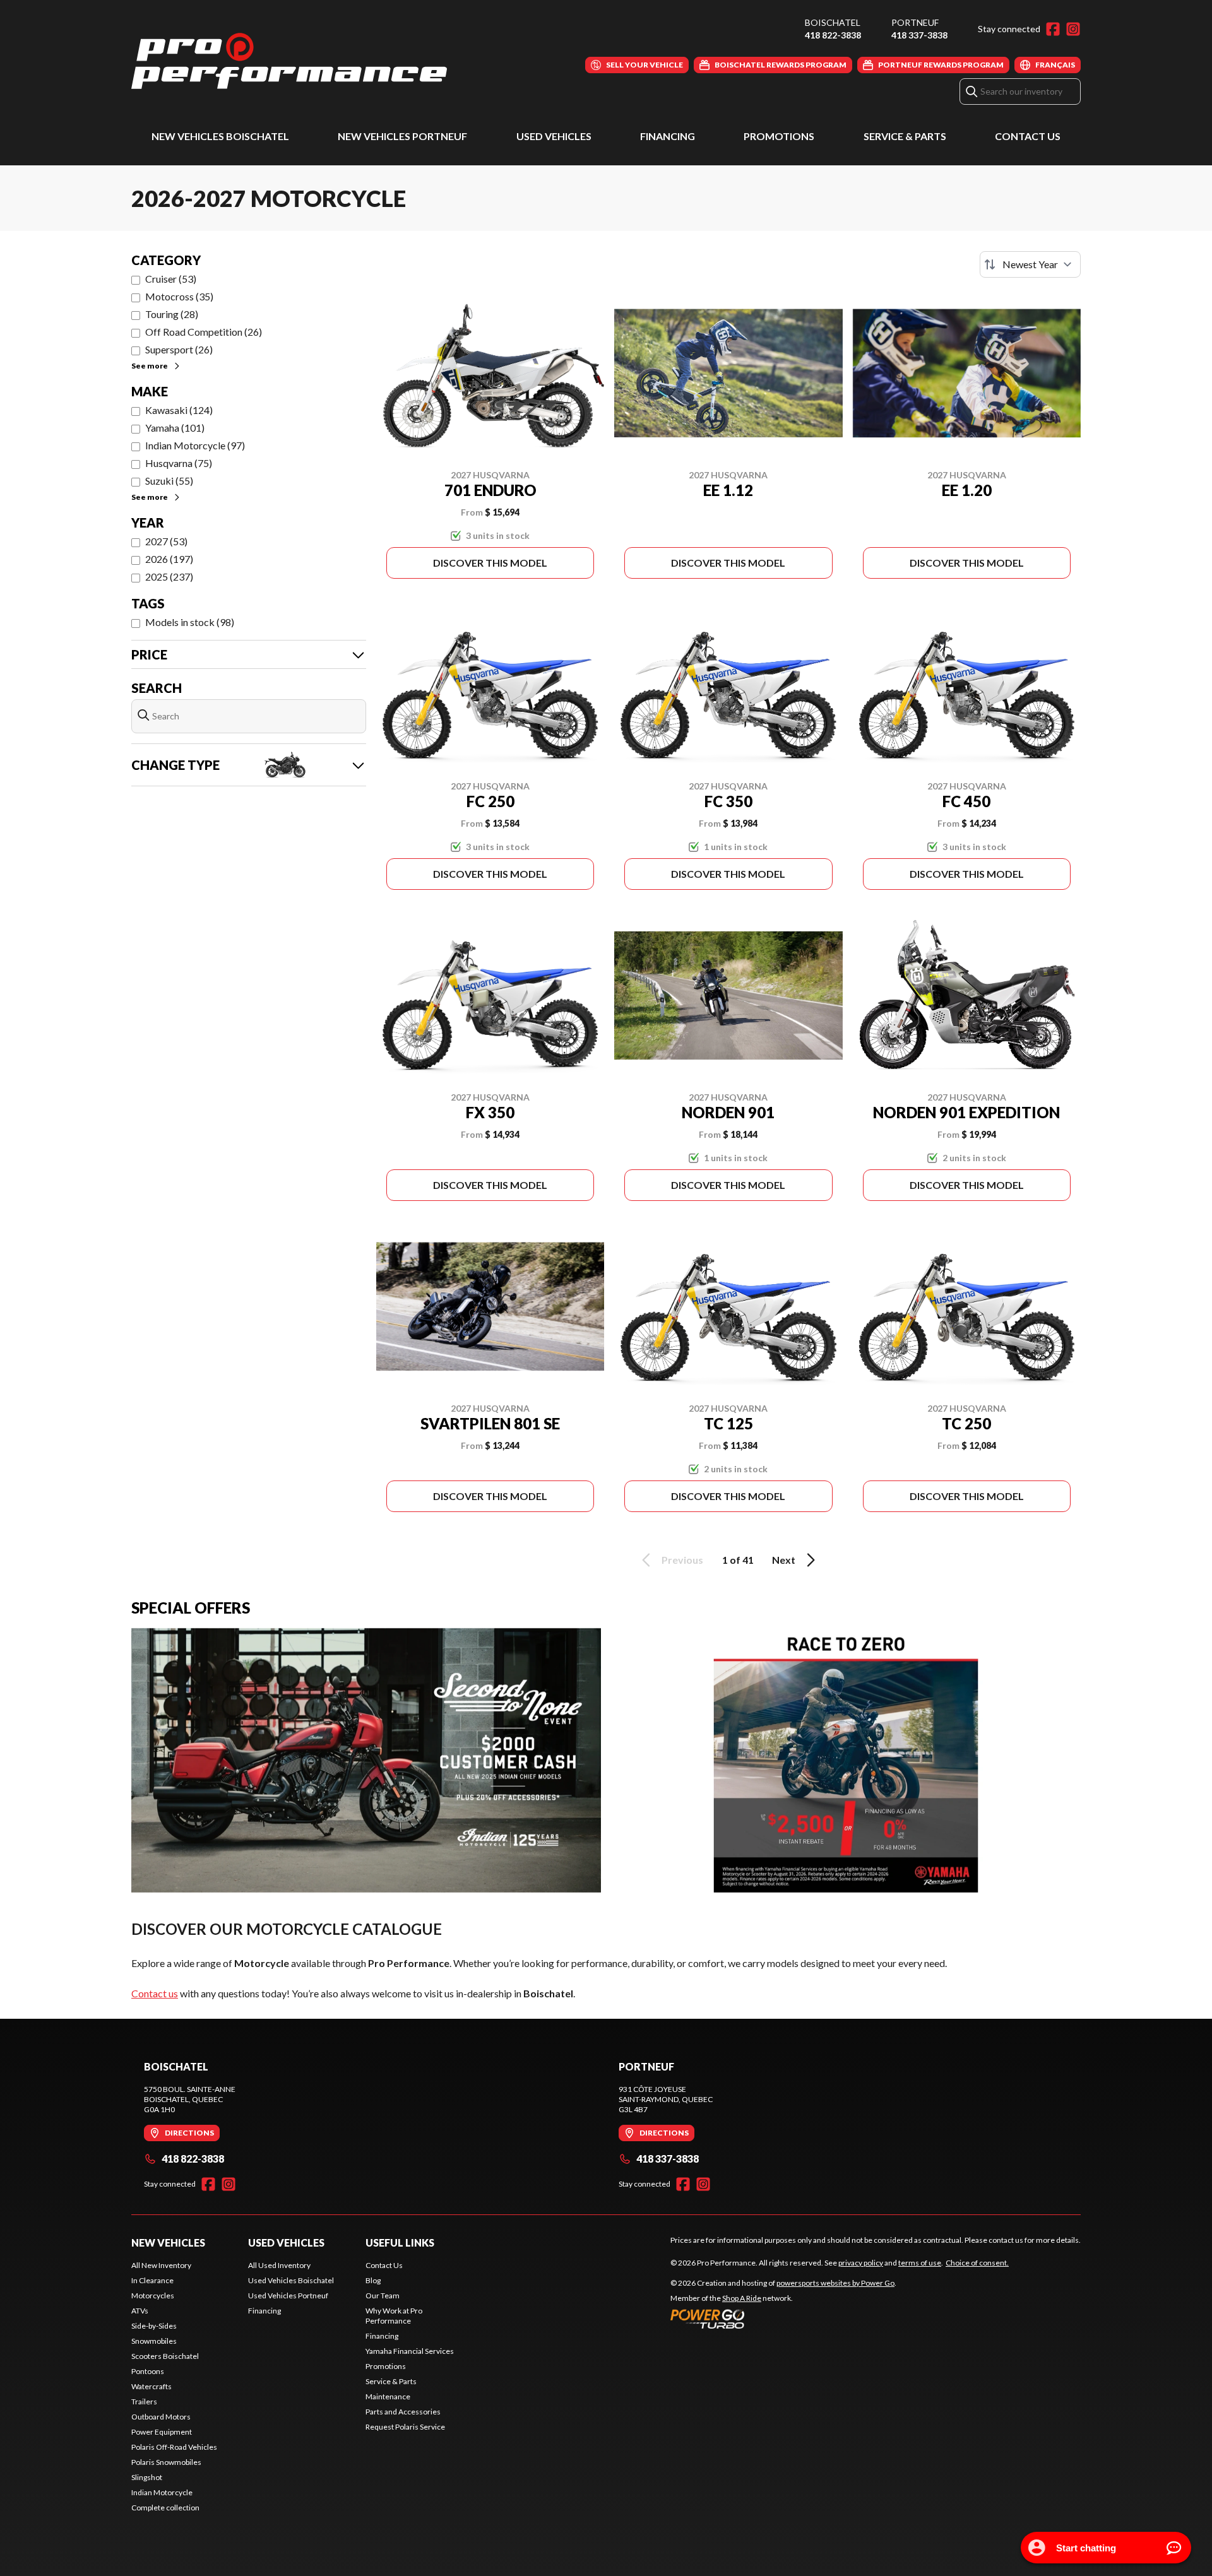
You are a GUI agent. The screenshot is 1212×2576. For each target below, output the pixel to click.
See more (150, 366)
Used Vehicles (554, 136)
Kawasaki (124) (179, 410)
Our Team (383, 2295)
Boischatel (833, 22)
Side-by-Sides (154, 2326)
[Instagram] (1073, 29)
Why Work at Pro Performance (394, 2316)
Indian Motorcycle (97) (195, 445)
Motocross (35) (179, 296)
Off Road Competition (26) (204, 332)
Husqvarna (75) (179, 463)
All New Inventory (161, 2265)
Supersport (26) (179, 349)
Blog (373, 2280)
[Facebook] (1053, 29)
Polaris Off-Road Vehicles (174, 2447)
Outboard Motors (161, 2417)
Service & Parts (905, 136)
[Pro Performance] (289, 61)
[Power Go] (783, 2319)
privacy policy (861, 2263)
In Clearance (152, 2280)
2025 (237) (169, 576)
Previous (682, 1560)
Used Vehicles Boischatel (291, 2280)
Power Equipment (162, 2432)
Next (784, 1560)
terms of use (920, 2263)
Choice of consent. (977, 2263)
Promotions (779, 136)
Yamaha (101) (175, 428)
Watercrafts (151, 2386)
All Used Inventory (279, 2265)
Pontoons (148, 2371)
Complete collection (165, 2508)
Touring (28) (172, 314)
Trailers (144, 2402)
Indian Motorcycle (162, 2492)
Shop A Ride (742, 2298)
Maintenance (388, 2396)
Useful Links (400, 2242)
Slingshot (147, 2477)
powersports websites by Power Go (835, 2283)
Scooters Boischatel (165, 2356)
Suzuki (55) (169, 481)
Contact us (155, 1993)
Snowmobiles (154, 2341)
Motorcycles (153, 2295)
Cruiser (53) (171, 279)
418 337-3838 (919, 35)
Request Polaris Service (405, 2427)
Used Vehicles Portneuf (288, 2295)
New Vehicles (168, 2242)
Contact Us (1028, 136)
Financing (668, 136)
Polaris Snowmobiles (166, 2462)
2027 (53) (166, 541)
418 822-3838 (833, 35)
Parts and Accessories (403, 2412)
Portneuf (915, 22)
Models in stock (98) (190, 622)
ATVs (140, 2311)
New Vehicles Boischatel (220, 136)
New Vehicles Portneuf (402, 136)
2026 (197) (169, 559)
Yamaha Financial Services (410, 2351)
